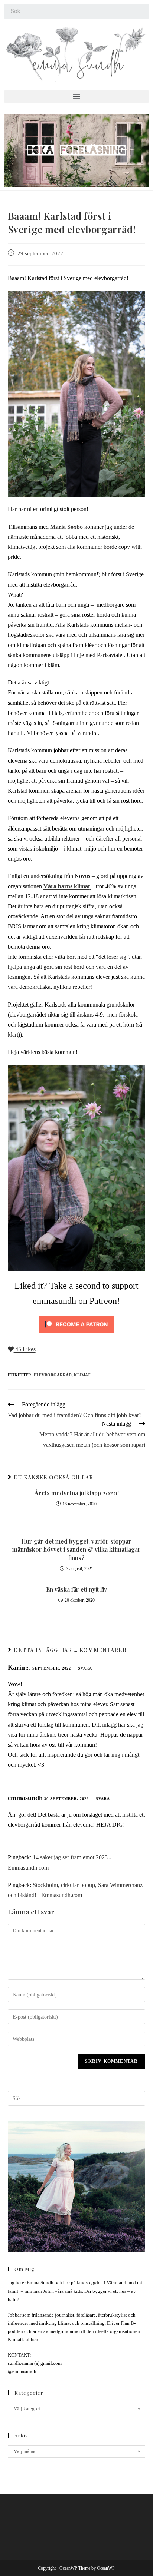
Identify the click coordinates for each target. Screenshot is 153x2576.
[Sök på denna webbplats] (77, 2098)
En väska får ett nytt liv (76, 1589)
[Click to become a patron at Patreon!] (76, 1324)
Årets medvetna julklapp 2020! (76, 1493)
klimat (82, 1375)
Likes (25, 1349)
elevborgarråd (53, 1375)
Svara (85, 1668)
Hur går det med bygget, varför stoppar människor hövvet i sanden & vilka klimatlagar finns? (76, 1549)
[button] (76, 97)
